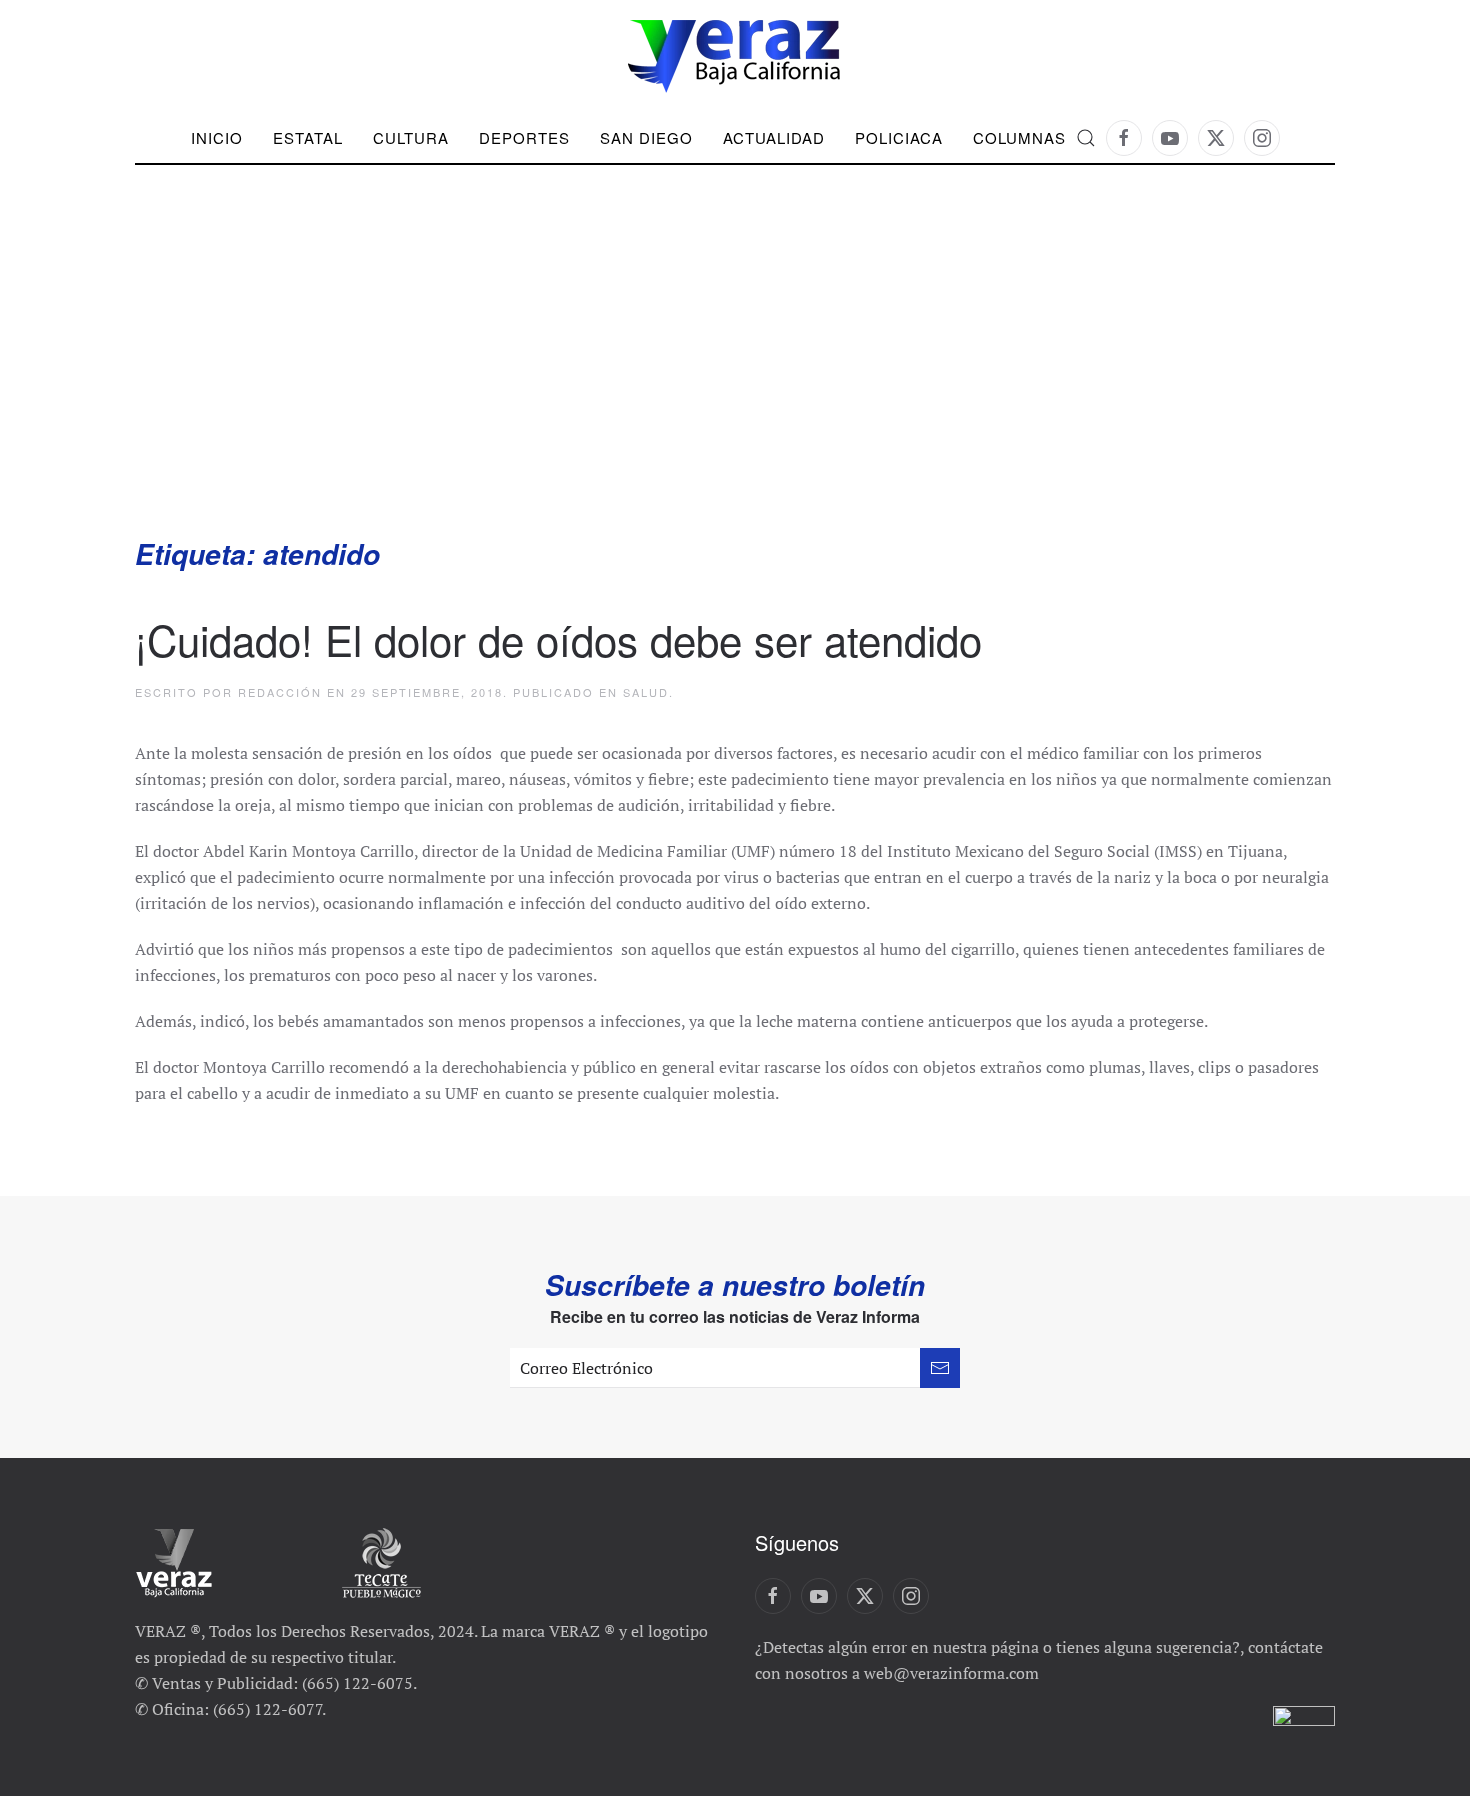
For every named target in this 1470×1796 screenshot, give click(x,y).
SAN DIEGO (646, 137)
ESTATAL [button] (308, 137)
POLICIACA (899, 137)
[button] (1086, 138)
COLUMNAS (1019, 137)
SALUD (646, 692)
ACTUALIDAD (774, 137)
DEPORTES (524, 137)
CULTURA (411, 137)
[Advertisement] (735, 385)
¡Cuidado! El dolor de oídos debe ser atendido (558, 639)
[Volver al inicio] (735, 56)
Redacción (280, 692)
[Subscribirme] (940, 1368)
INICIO (217, 137)
